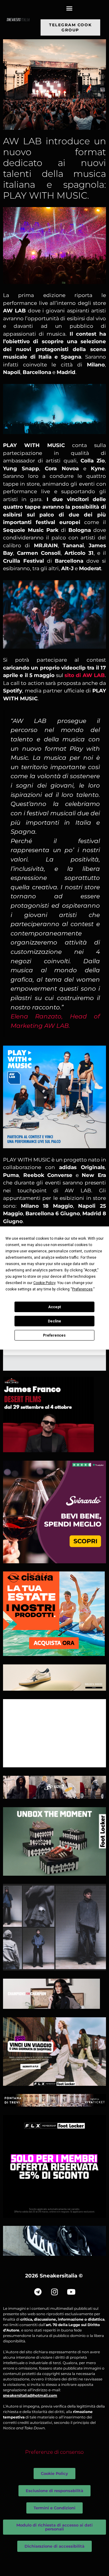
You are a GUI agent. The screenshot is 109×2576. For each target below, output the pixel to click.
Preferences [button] (82, 1289)
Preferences (54, 1335)
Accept (54, 1307)
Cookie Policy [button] (44, 1283)
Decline (54, 1321)
